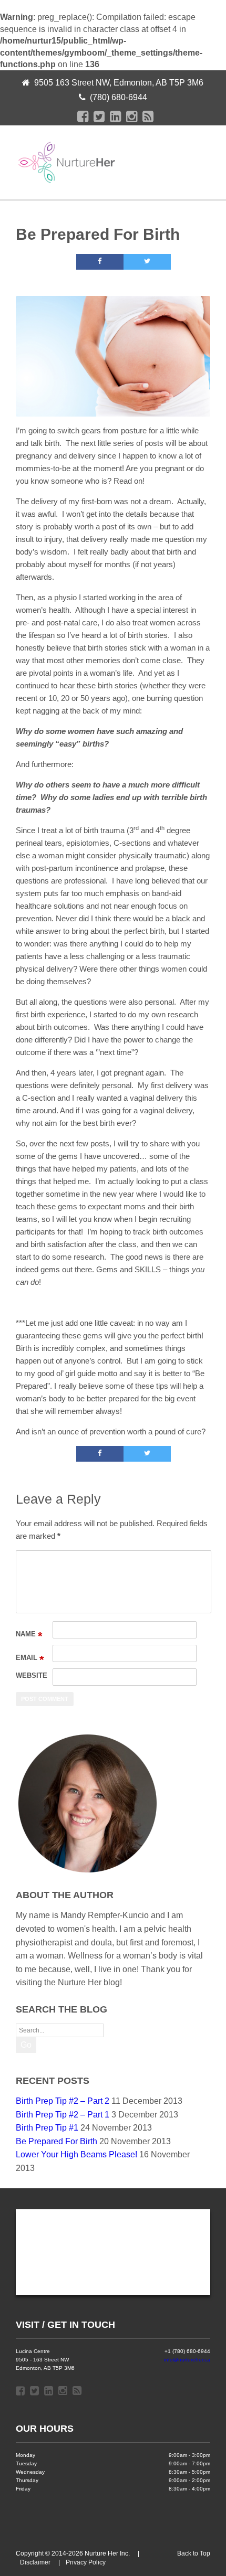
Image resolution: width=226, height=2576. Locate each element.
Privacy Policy (86, 2562)
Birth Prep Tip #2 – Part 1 (63, 2115)
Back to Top (194, 2553)
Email (30, 1658)
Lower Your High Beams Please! (76, 2154)
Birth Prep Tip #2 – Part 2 (63, 2101)
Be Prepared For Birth (56, 2141)
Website (32, 1675)
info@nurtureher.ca (187, 2360)
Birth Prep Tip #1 (47, 2128)
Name (29, 1634)
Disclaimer (35, 2562)
